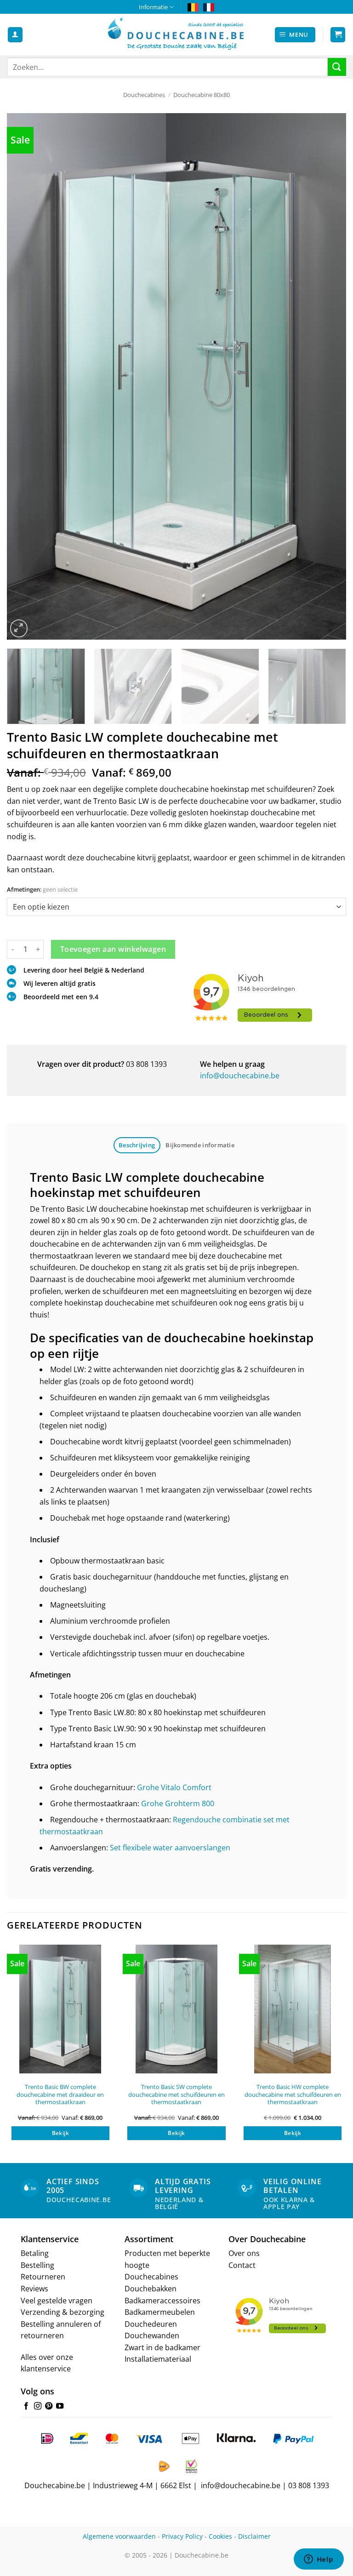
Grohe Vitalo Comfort (174, 1787)
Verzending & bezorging (63, 2312)
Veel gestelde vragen (57, 2301)
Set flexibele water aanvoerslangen (170, 1848)
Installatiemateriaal (158, 2359)
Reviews (34, 2289)
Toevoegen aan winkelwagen (113, 949)
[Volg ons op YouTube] (60, 2406)
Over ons (244, 2253)
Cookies (220, 2536)
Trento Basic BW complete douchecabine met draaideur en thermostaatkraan (60, 2095)
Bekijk (60, 2133)
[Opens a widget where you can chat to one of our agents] (319, 2560)
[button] (295, 35)
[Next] (328, 376)
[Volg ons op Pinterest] (49, 2406)
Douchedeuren (151, 2324)
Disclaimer (254, 2536)
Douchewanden (152, 2336)
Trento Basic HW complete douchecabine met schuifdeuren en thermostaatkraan (293, 2095)
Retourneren (43, 2277)
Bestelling (37, 2265)
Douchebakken (151, 2289)
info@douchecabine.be (240, 1076)
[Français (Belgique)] (209, 7)
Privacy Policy (182, 2536)
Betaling (35, 2253)
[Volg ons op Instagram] (38, 2406)
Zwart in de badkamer (162, 2347)
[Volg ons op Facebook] (26, 2406)
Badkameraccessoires (162, 2301)
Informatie (153, 7)
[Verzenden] (337, 67)
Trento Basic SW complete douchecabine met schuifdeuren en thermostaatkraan (176, 2095)
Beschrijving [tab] (137, 1145)
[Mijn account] (15, 35)
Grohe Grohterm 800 (178, 1803)
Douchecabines (144, 95)
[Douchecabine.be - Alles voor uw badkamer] (176, 34)
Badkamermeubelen (160, 2312)
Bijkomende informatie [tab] (200, 1145)
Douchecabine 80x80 (202, 95)
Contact (242, 2265)
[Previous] (25, 376)
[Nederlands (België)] (193, 7)
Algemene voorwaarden (119, 2536)
